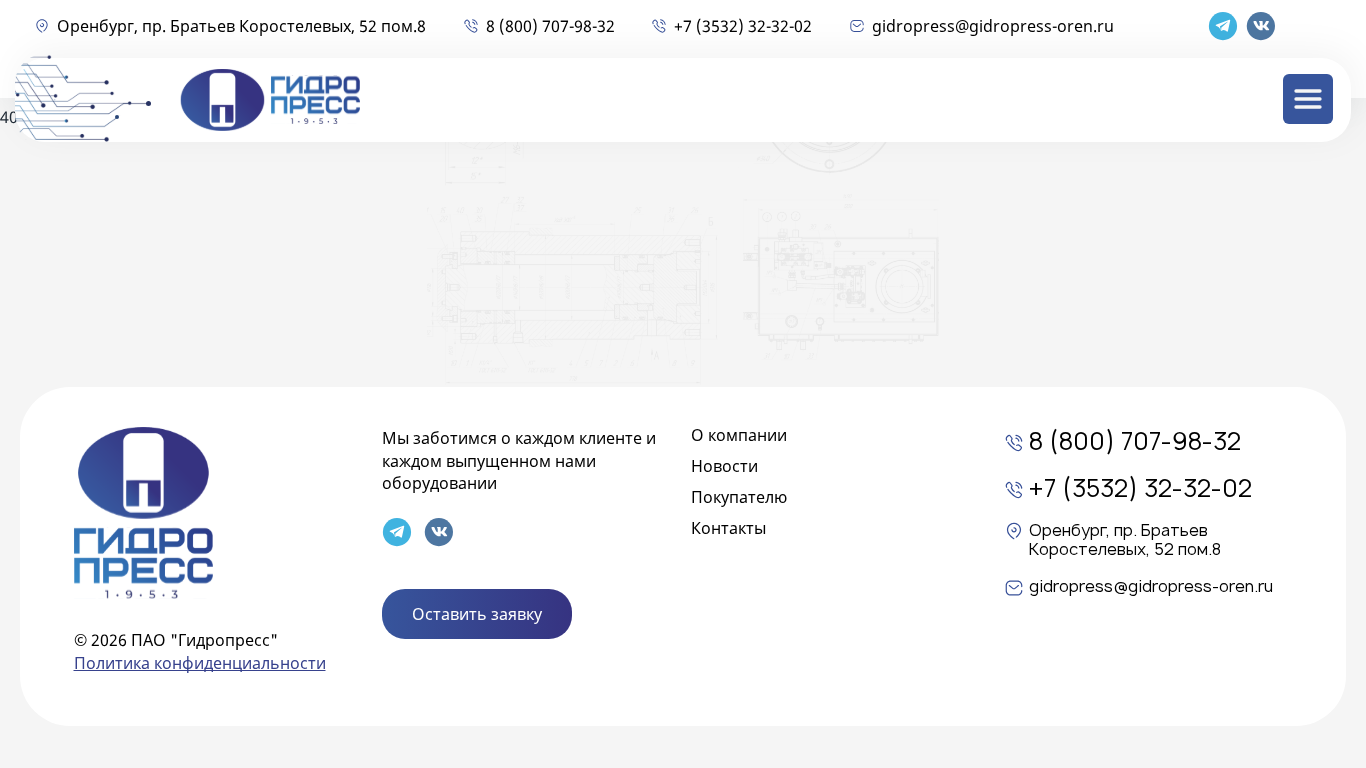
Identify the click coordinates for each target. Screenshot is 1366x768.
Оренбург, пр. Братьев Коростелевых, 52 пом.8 (241, 26)
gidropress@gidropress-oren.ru (993, 26)
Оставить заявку (477, 614)
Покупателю (739, 497)
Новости (724, 466)
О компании (739, 435)
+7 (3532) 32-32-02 (743, 26)
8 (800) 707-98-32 (550, 26)
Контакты (728, 528)
